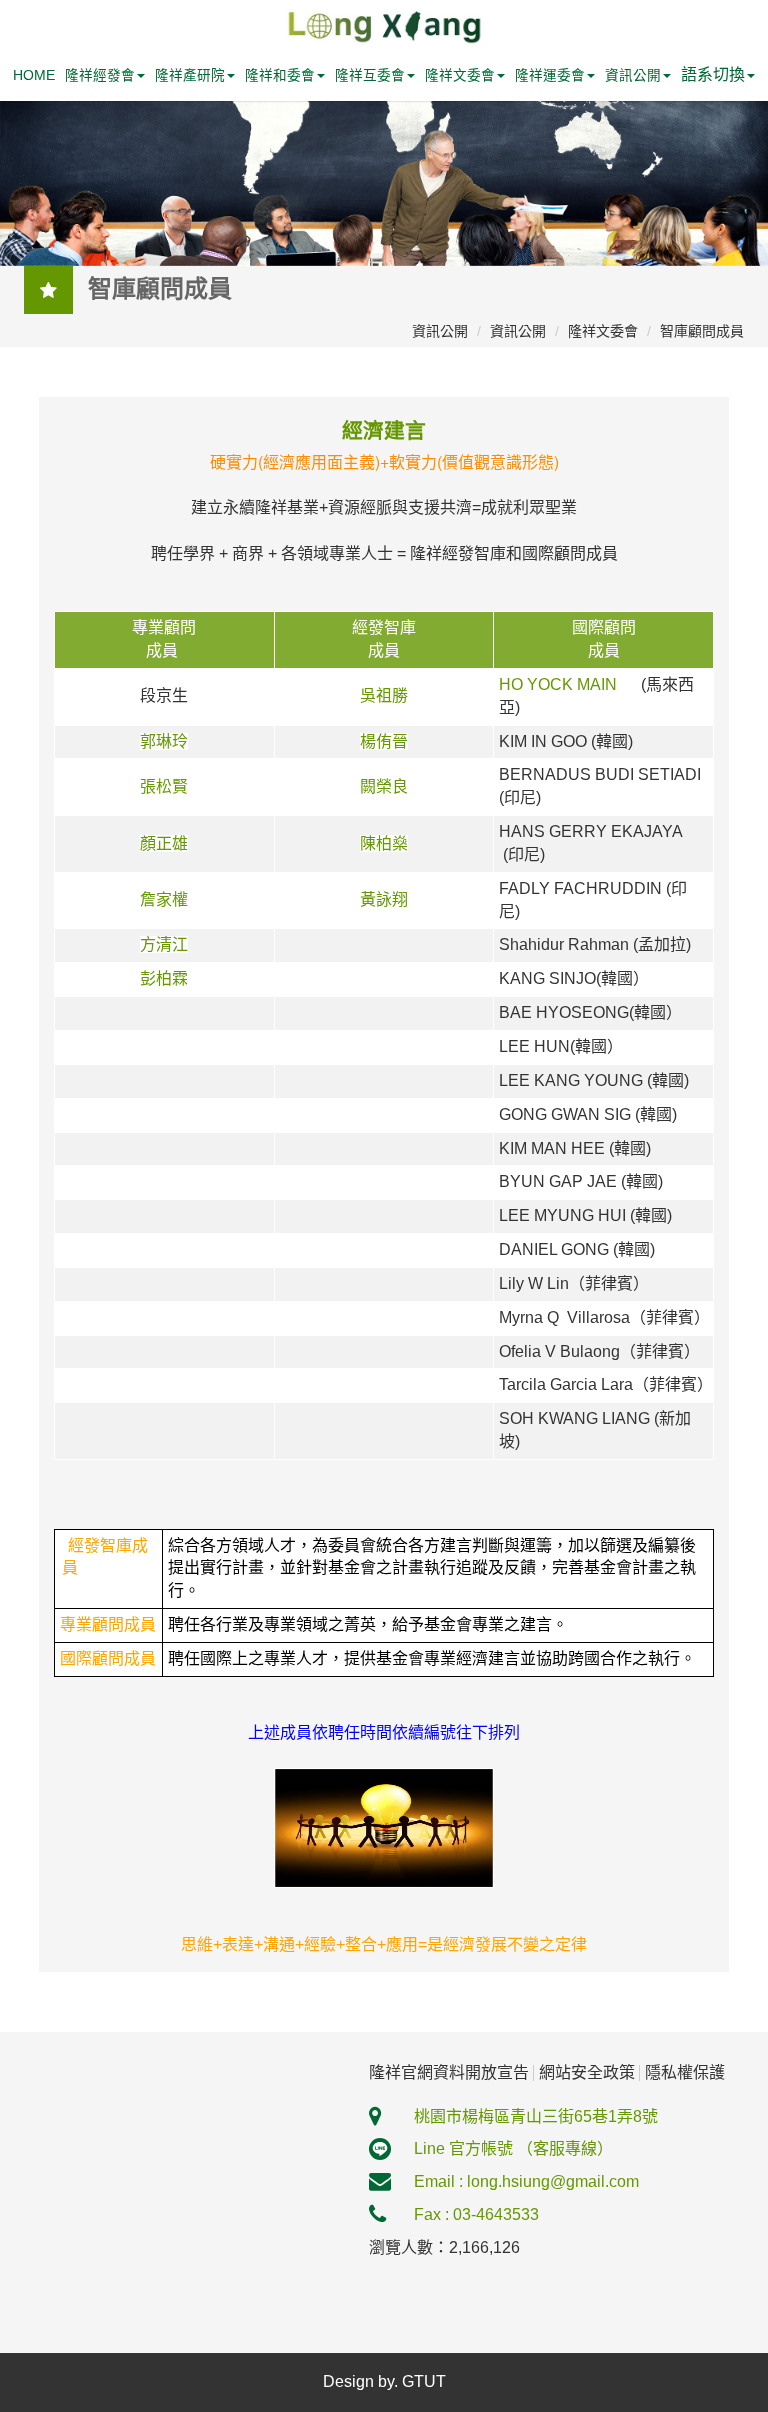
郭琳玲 (164, 741)
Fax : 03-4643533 (476, 2214)
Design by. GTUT (384, 2381)
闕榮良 (384, 786)
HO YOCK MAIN (562, 684)
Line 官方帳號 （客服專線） (513, 2148)
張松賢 (164, 786)
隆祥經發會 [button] (100, 75)
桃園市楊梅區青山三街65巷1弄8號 (536, 2116)
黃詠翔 (384, 899)
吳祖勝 (384, 695)
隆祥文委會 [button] (460, 75)
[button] (718, 75)
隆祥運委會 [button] (550, 75)
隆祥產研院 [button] (190, 75)
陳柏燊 (384, 843)
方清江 (164, 944)
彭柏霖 (164, 978)
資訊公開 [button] (633, 75)
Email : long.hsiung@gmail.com (526, 2181)
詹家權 (164, 899)
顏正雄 (164, 843)
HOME (34, 75)
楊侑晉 (384, 741)
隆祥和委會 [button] (280, 75)
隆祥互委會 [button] (370, 75)
